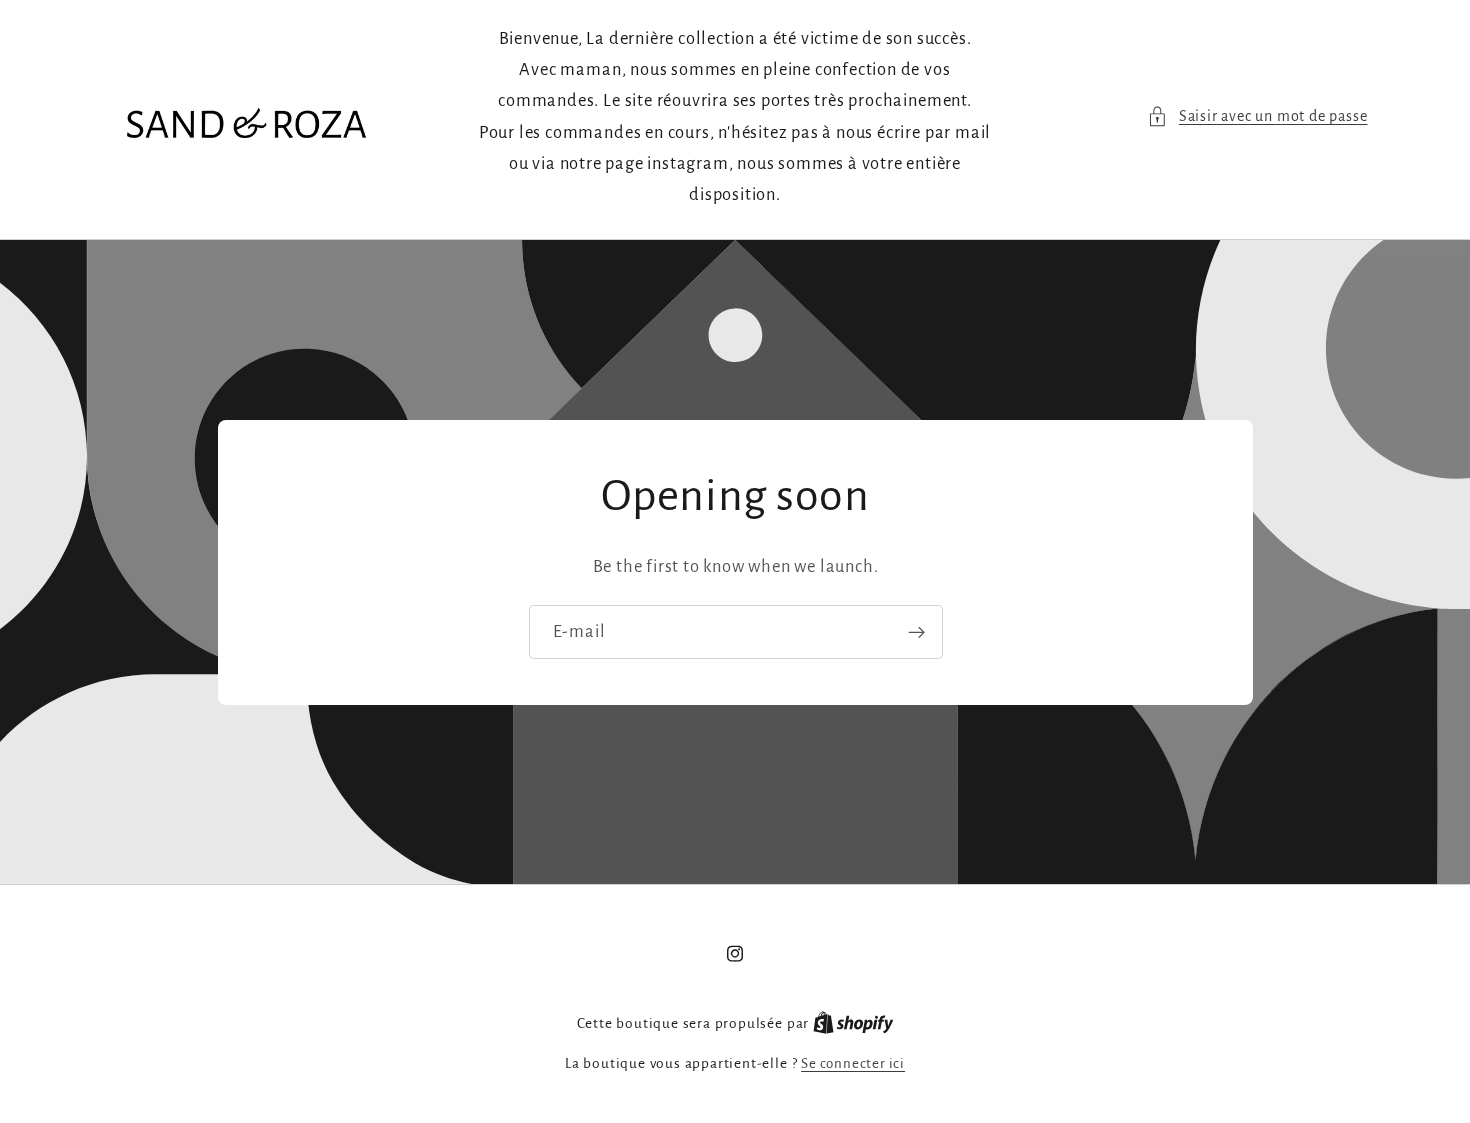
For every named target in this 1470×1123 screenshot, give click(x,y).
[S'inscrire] (915, 632)
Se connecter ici (853, 1063)
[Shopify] (853, 1023)
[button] (1257, 116)
